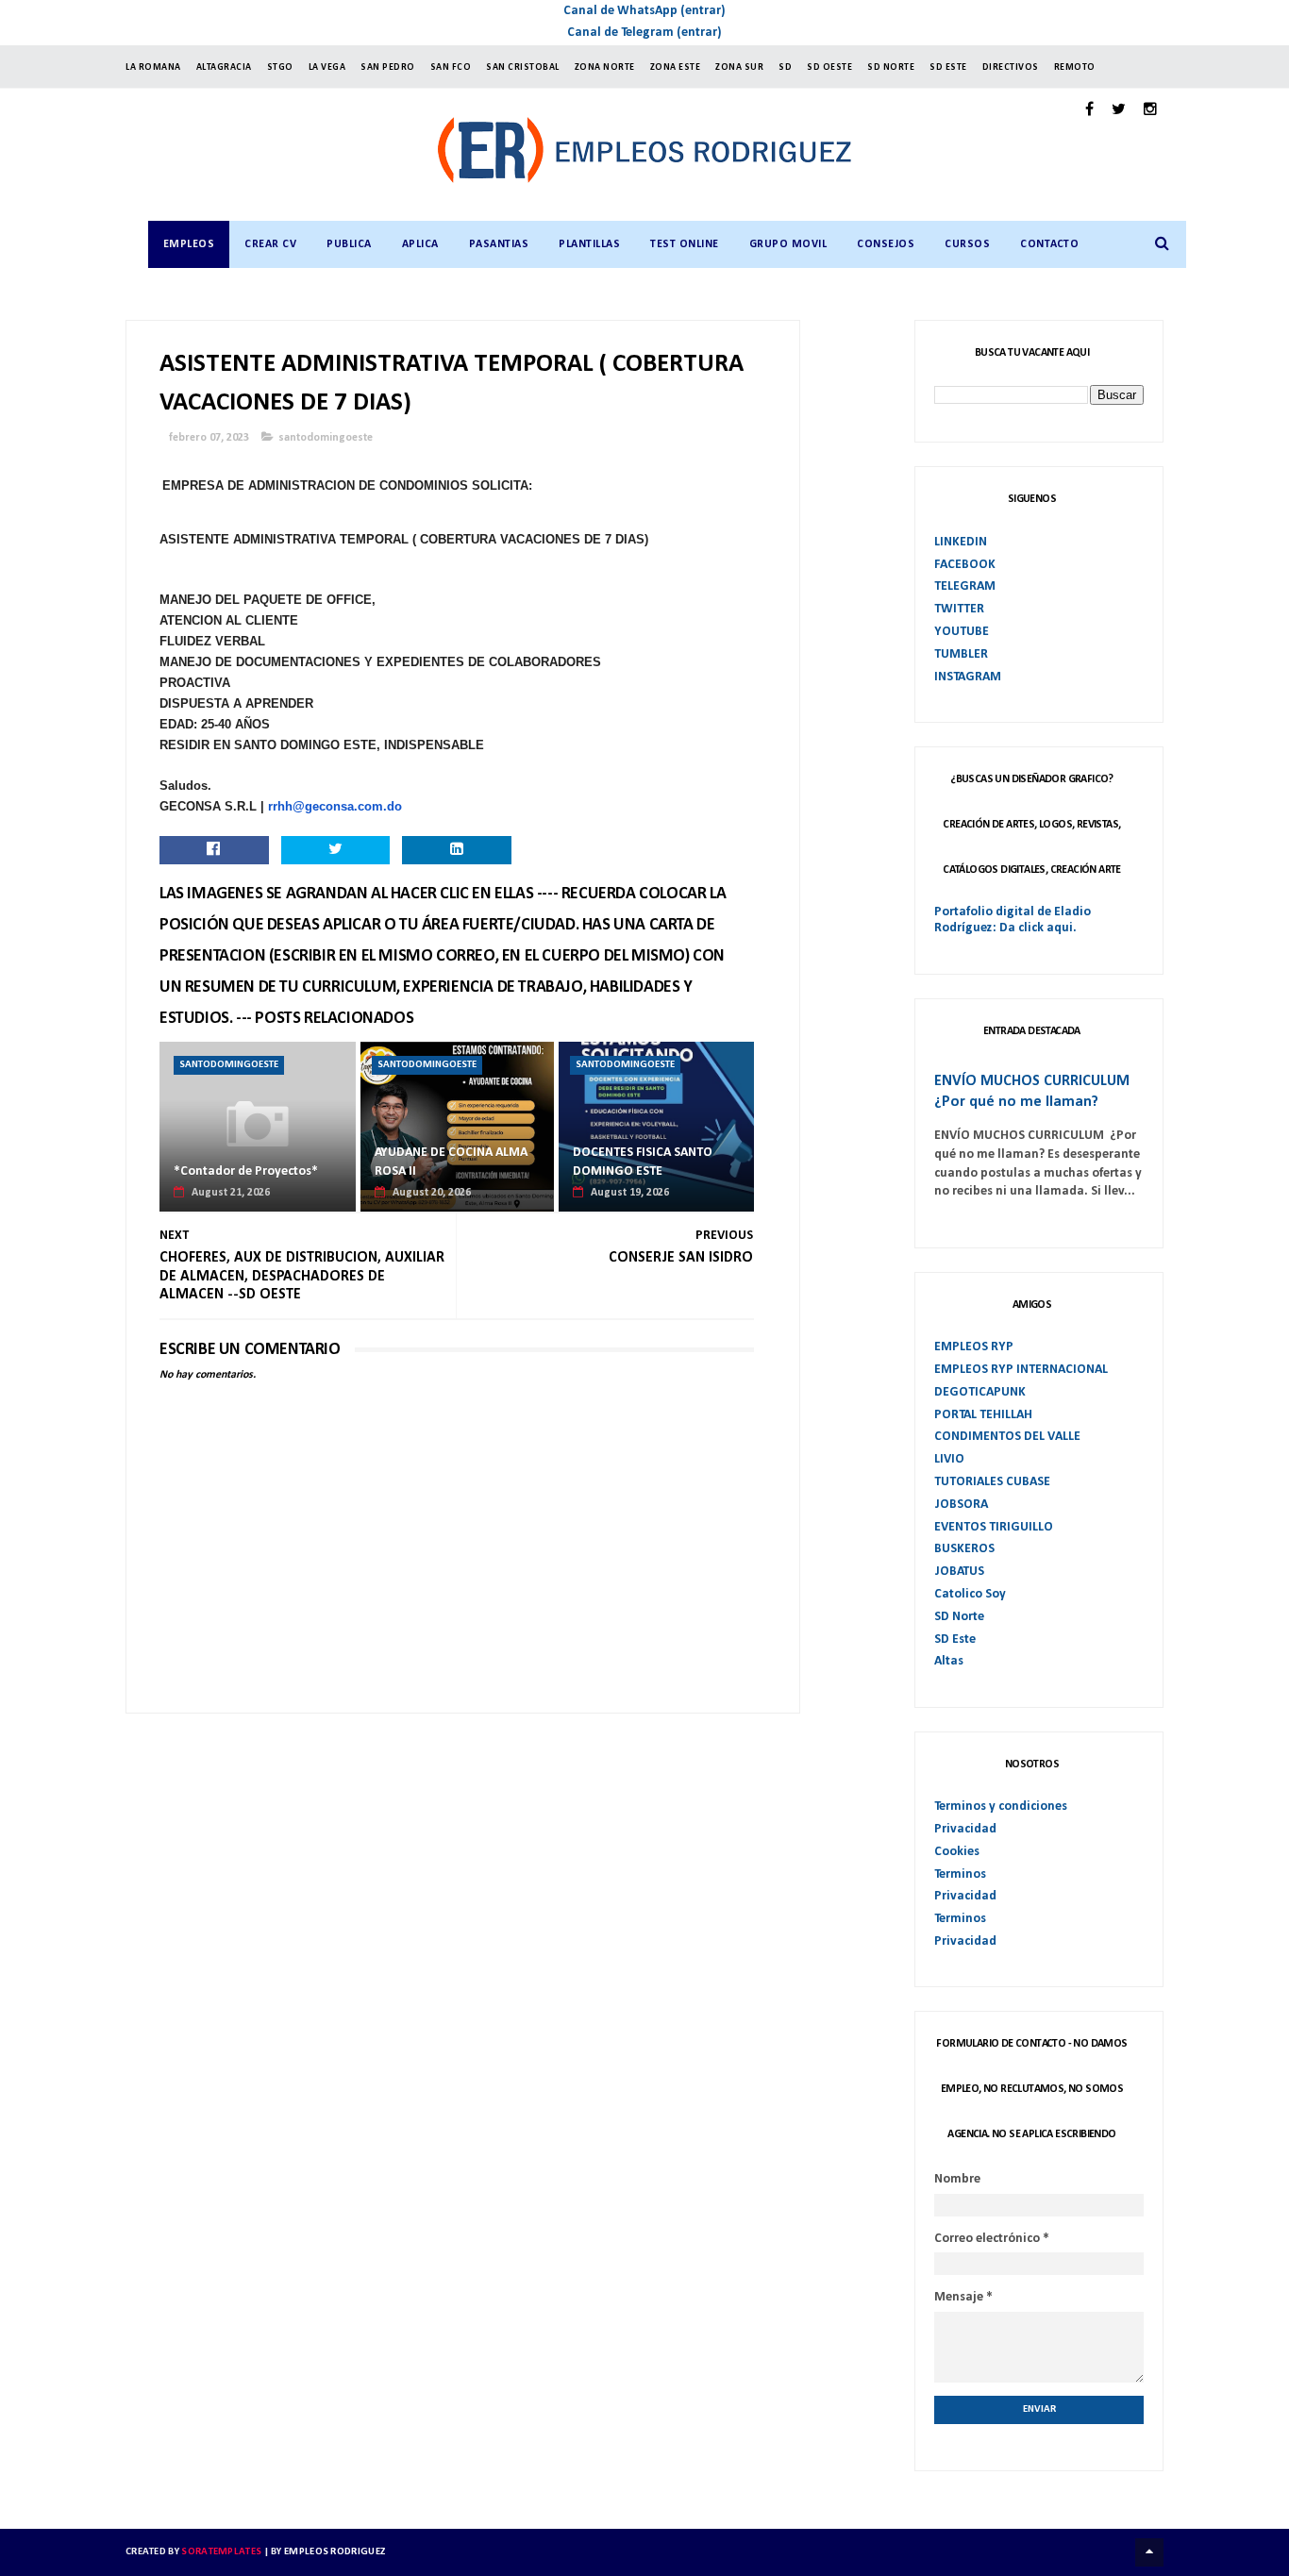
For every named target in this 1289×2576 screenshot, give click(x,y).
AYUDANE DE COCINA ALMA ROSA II (451, 1162)
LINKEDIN (961, 542)
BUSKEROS (964, 1549)
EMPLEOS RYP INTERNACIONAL (1021, 1370)
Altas (949, 1661)
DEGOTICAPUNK (980, 1392)
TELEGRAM (965, 586)
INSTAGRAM (968, 677)
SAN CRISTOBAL (523, 67)
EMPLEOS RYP (974, 1347)
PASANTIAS (499, 244)
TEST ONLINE (685, 244)
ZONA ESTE (676, 67)
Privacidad (965, 1829)
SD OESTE (829, 67)
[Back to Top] (1149, 2552)
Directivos (1011, 67)
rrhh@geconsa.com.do (335, 806)
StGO (280, 67)
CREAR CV (270, 244)
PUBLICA (349, 244)
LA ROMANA (153, 67)
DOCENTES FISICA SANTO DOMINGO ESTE (643, 1162)
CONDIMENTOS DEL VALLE (1007, 1437)
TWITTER (959, 609)
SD (785, 67)
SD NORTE (891, 67)
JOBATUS (959, 1572)
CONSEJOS (886, 244)
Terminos (960, 1874)
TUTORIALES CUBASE (992, 1482)
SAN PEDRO (388, 67)
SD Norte (959, 1617)
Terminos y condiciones (1001, 1807)
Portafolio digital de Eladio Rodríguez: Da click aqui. (1013, 920)
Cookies (957, 1852)
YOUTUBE (962, 632)
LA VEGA (327, 67)
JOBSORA (961, 1505)
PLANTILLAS (589, 244)
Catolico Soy (970, 1594)
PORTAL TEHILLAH (983, 1415)
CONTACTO (1049, 244)
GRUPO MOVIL (788, 244)
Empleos (189, 244)
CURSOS (967, 244)
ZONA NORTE (605, 67)
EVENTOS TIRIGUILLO (994, 1527)
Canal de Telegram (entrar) (644, 33)
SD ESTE (948, 67)
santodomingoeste (326, 438)
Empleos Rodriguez (335, 2552)
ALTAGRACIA (224, 67)
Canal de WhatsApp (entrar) (644, 11)
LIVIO (949, 1459)
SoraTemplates (221, 2552)
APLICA (420, 244)
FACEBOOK (965, 565)
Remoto (1075, 67)
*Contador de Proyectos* (246, 1171)
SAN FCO (451, 67)
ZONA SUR (739, 67)
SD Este (955, 1639)
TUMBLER (961, 654)
